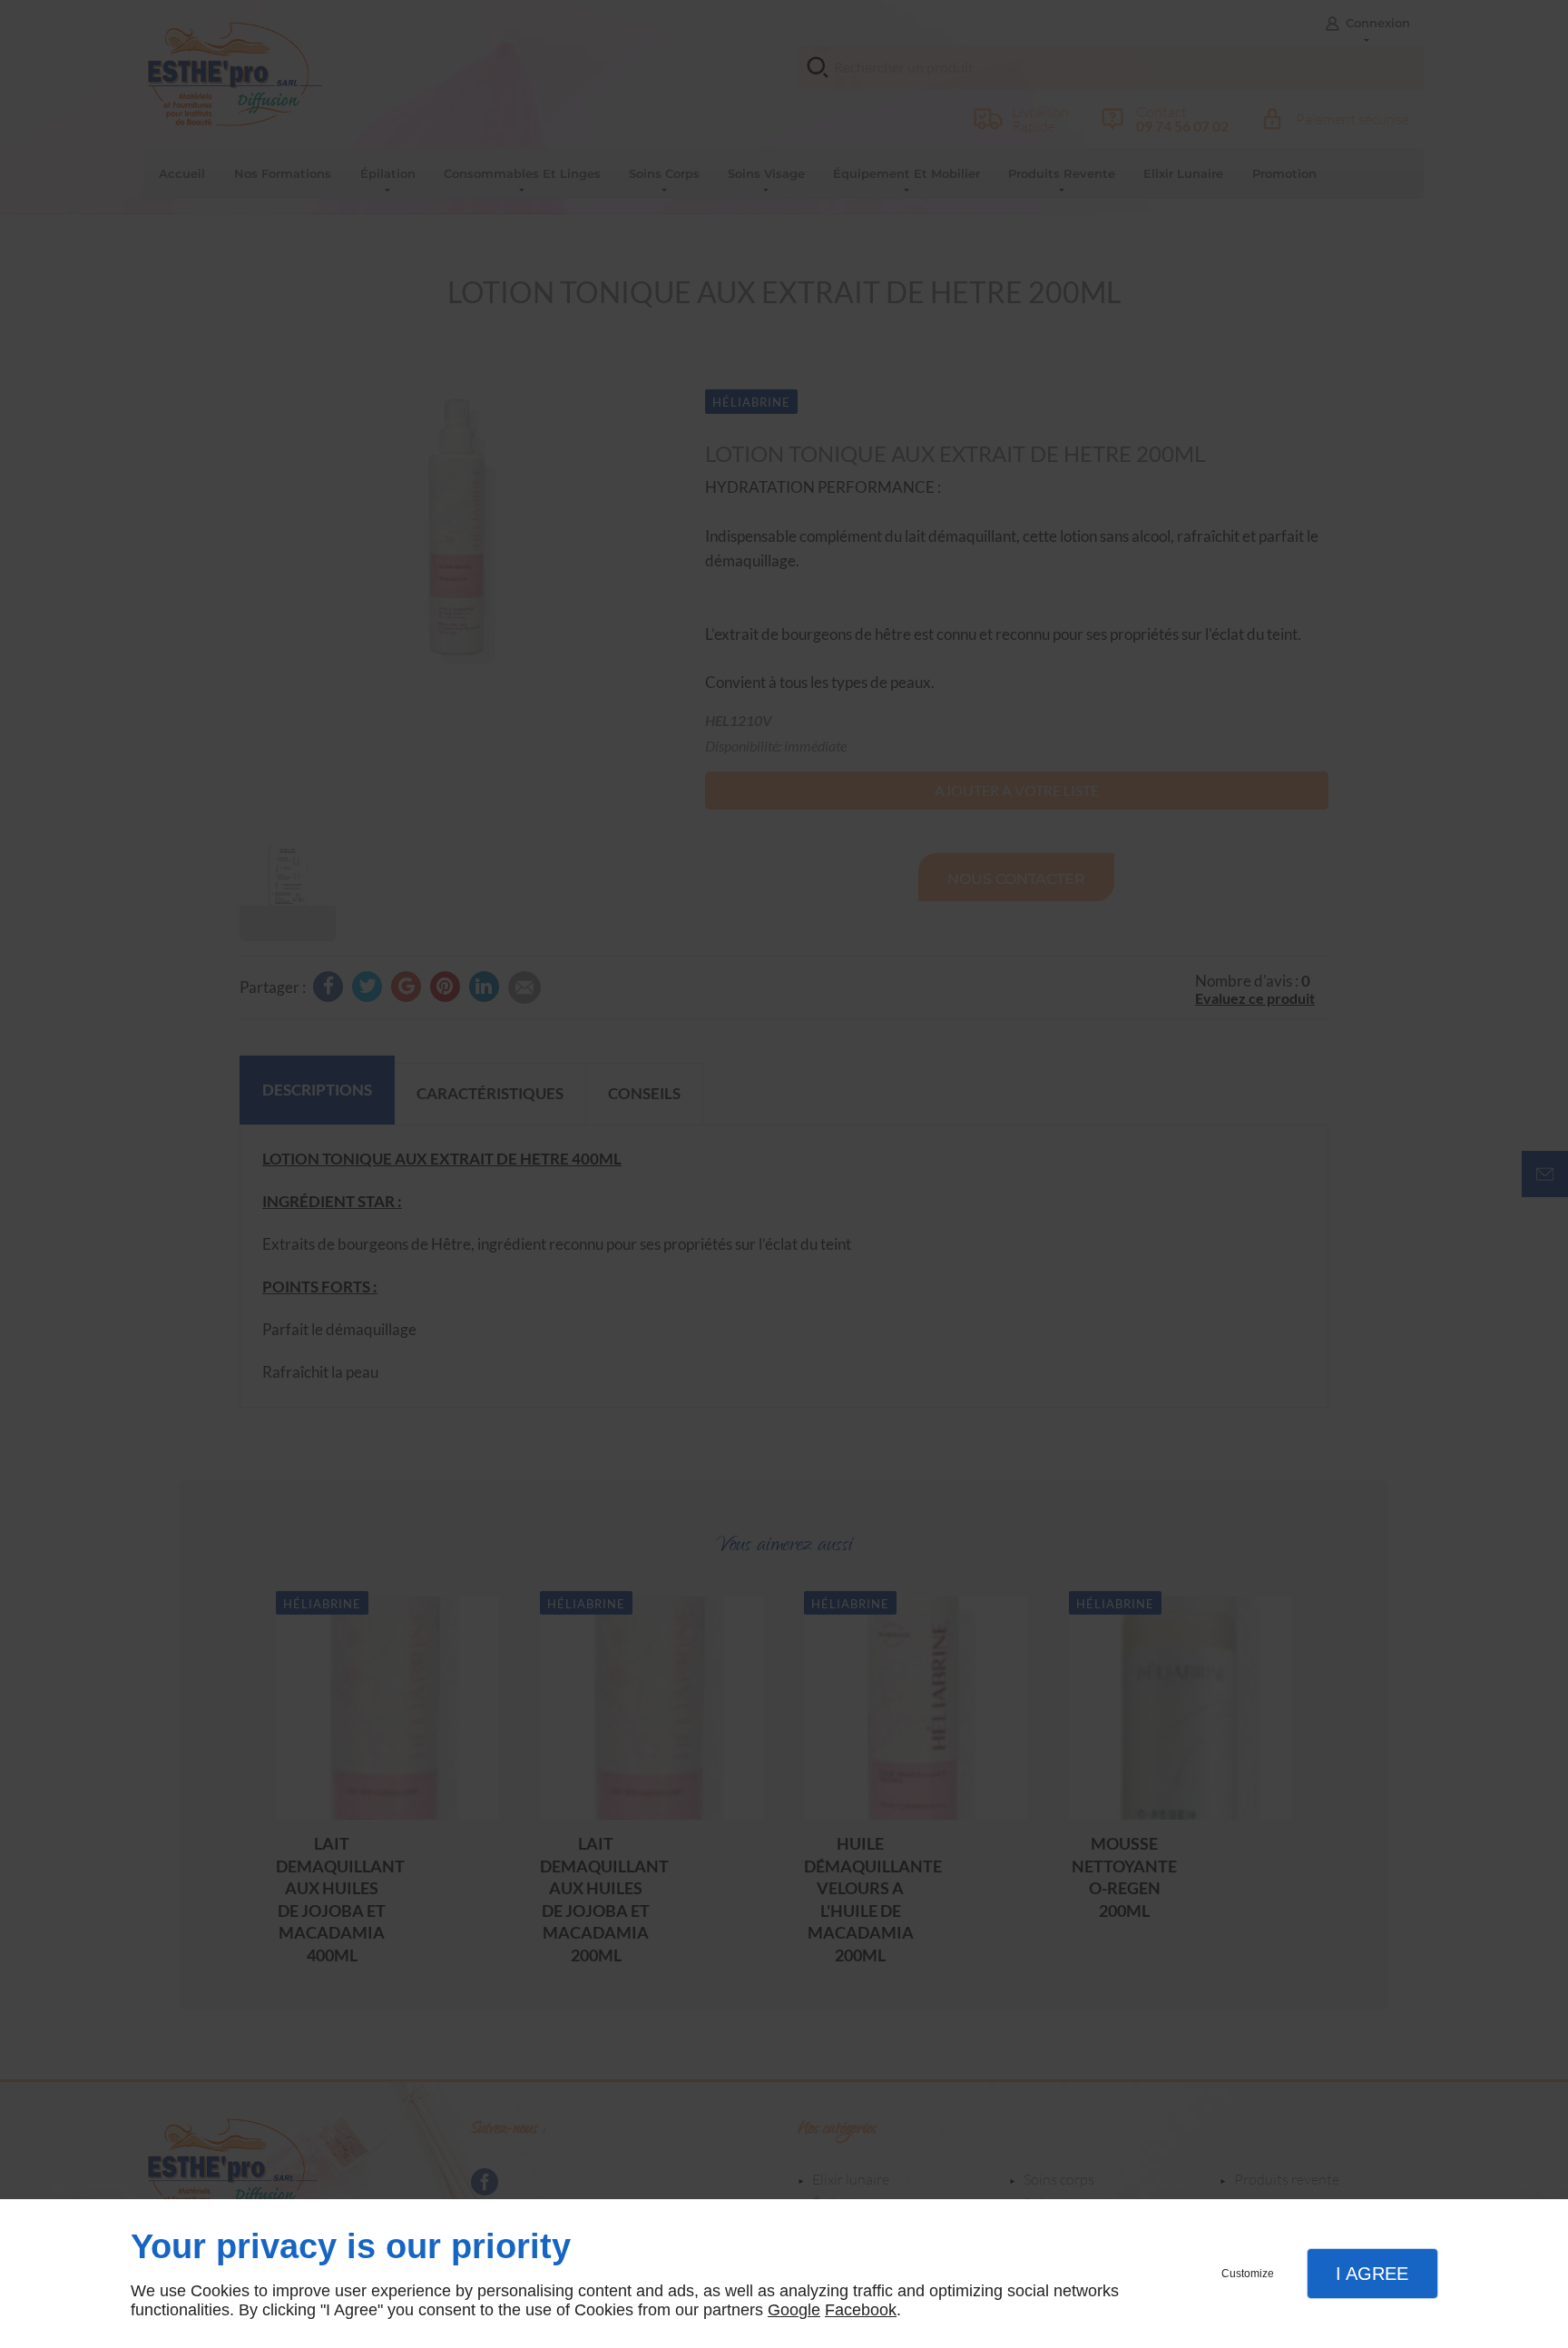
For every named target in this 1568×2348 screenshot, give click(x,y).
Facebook (861, 2310)
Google (794, 2310)
